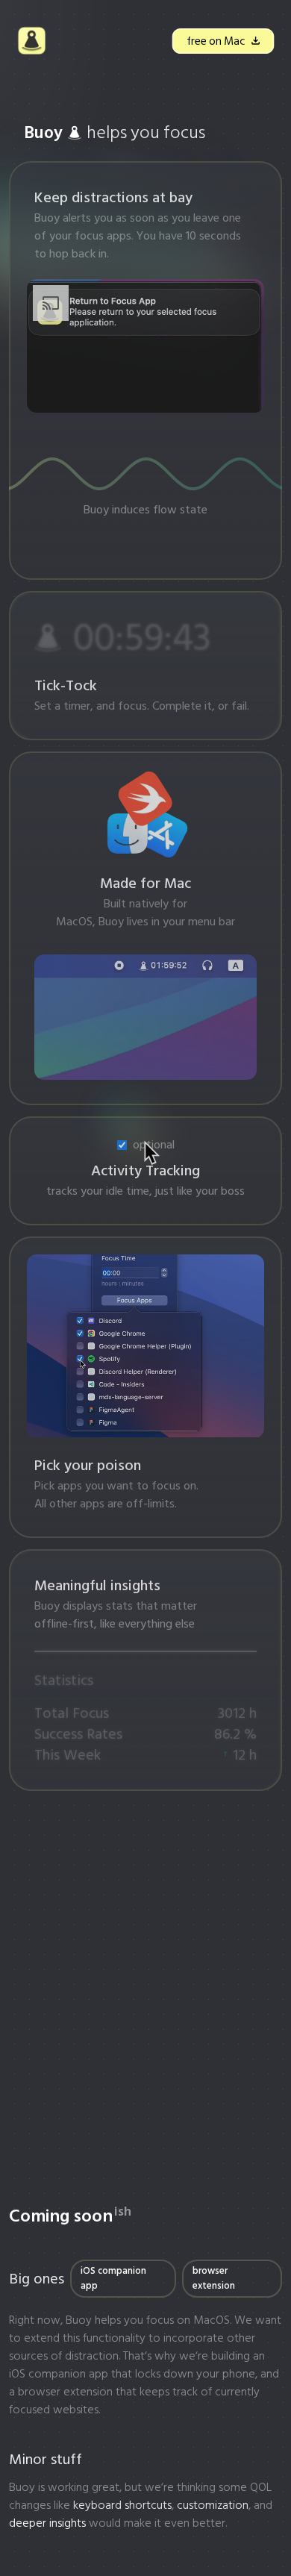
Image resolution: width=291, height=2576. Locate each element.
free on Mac (215, 41)
